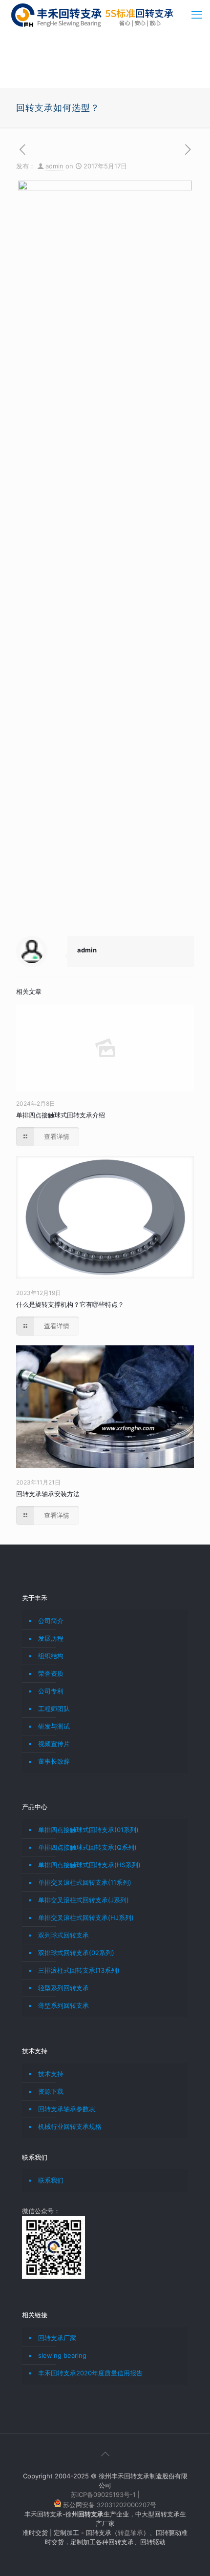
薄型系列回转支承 (63, 2005)
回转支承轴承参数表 (67, 2109)
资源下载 (51, 2091)
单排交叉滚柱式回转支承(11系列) (85, 1882)
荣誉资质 (51, 1673)
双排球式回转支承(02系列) (76, 1953)
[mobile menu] (197, 15)
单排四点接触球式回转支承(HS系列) (89, 1865)
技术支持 (51, 2074)
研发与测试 (54, 1726)
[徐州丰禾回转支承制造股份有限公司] (92, 15)
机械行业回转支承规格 (70, 2126)
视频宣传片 (54, 1744)
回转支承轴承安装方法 (48, 1494)
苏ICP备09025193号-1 (104, 2494)
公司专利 (51, 1691)
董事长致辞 (54, 1761)
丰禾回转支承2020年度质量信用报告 (90, 2373)
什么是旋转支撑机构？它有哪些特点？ (70, 1304)
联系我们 (51, 2180)
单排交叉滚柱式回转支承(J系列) (84, 1900)
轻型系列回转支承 (63, 1988)
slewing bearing (62, 2355)
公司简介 (51, 1621)
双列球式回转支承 (63, 1935)
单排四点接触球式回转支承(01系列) (88, 1830)
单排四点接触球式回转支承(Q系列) (87, 1847)
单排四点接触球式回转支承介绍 (61, 1115)
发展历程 (51, 1638)
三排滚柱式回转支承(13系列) (79, 1970)
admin (54, 166)
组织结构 (51, 1656)
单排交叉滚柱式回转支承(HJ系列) (86, 1917)
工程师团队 (54, 1709)
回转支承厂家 (57, 2338)
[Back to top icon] (105, 2454)
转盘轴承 (130, 2533)
